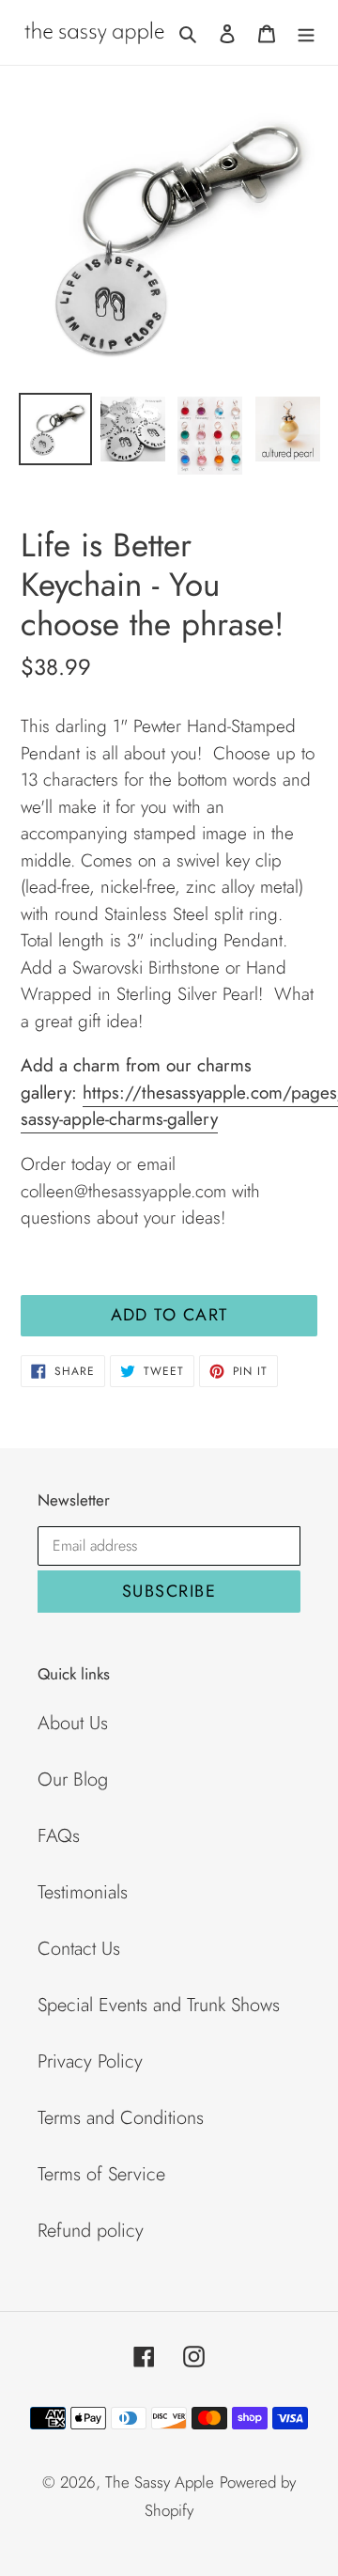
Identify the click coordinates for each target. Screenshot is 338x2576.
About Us (73, 1723)
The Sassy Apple (160, 2482)
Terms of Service (101, 2174)
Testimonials (83, 1892)
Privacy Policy (90, 2061)
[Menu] (306, 32)
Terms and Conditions (121, 2118)
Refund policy (91, 2231)
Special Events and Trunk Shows (159, 2005)
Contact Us (79, 1949)
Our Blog (73, 1780)
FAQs (59, 1836)
